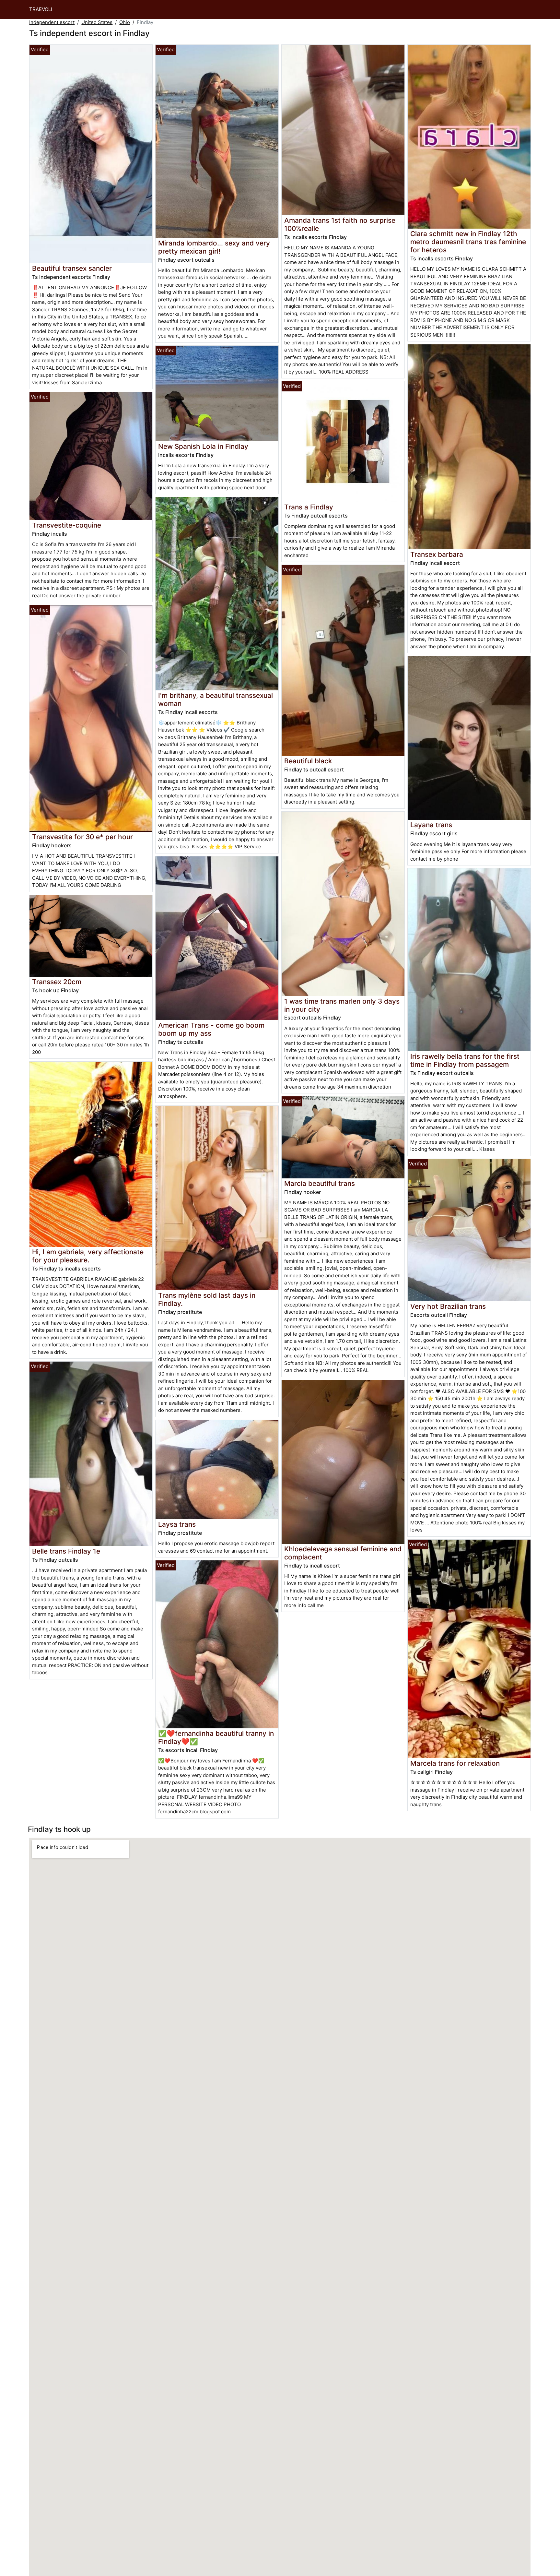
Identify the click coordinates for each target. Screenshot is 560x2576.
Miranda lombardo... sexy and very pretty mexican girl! (214, 247)
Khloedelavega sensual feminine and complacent (343, 1553)
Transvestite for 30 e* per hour (82, 837)
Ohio (125, 22)
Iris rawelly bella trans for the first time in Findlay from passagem (465, 1060)
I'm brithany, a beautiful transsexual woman (216, 699)
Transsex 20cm (57, 982)
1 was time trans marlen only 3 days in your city (342, 1005)
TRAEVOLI (41, 9)
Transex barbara (437, 554)
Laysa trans (177, 1524)
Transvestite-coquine (67, 525)
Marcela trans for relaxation (455, 1763)
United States (97, 22)
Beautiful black (308, 761)
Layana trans (431, 825)
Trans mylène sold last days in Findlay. (207, 1299)
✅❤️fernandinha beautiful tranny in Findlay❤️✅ (216, 1737)
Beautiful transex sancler (72, 268)
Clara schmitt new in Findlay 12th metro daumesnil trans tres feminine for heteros (468, 242)
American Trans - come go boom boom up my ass (211, 1029)
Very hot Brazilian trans (448, 1306)
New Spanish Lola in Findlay (203, 446)
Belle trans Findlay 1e (66, 1551)
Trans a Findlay (309, 507)
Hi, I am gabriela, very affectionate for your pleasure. (88, 1256)
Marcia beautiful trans (320, 1183)
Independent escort (52, 22)
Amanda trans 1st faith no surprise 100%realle (340, 224)
